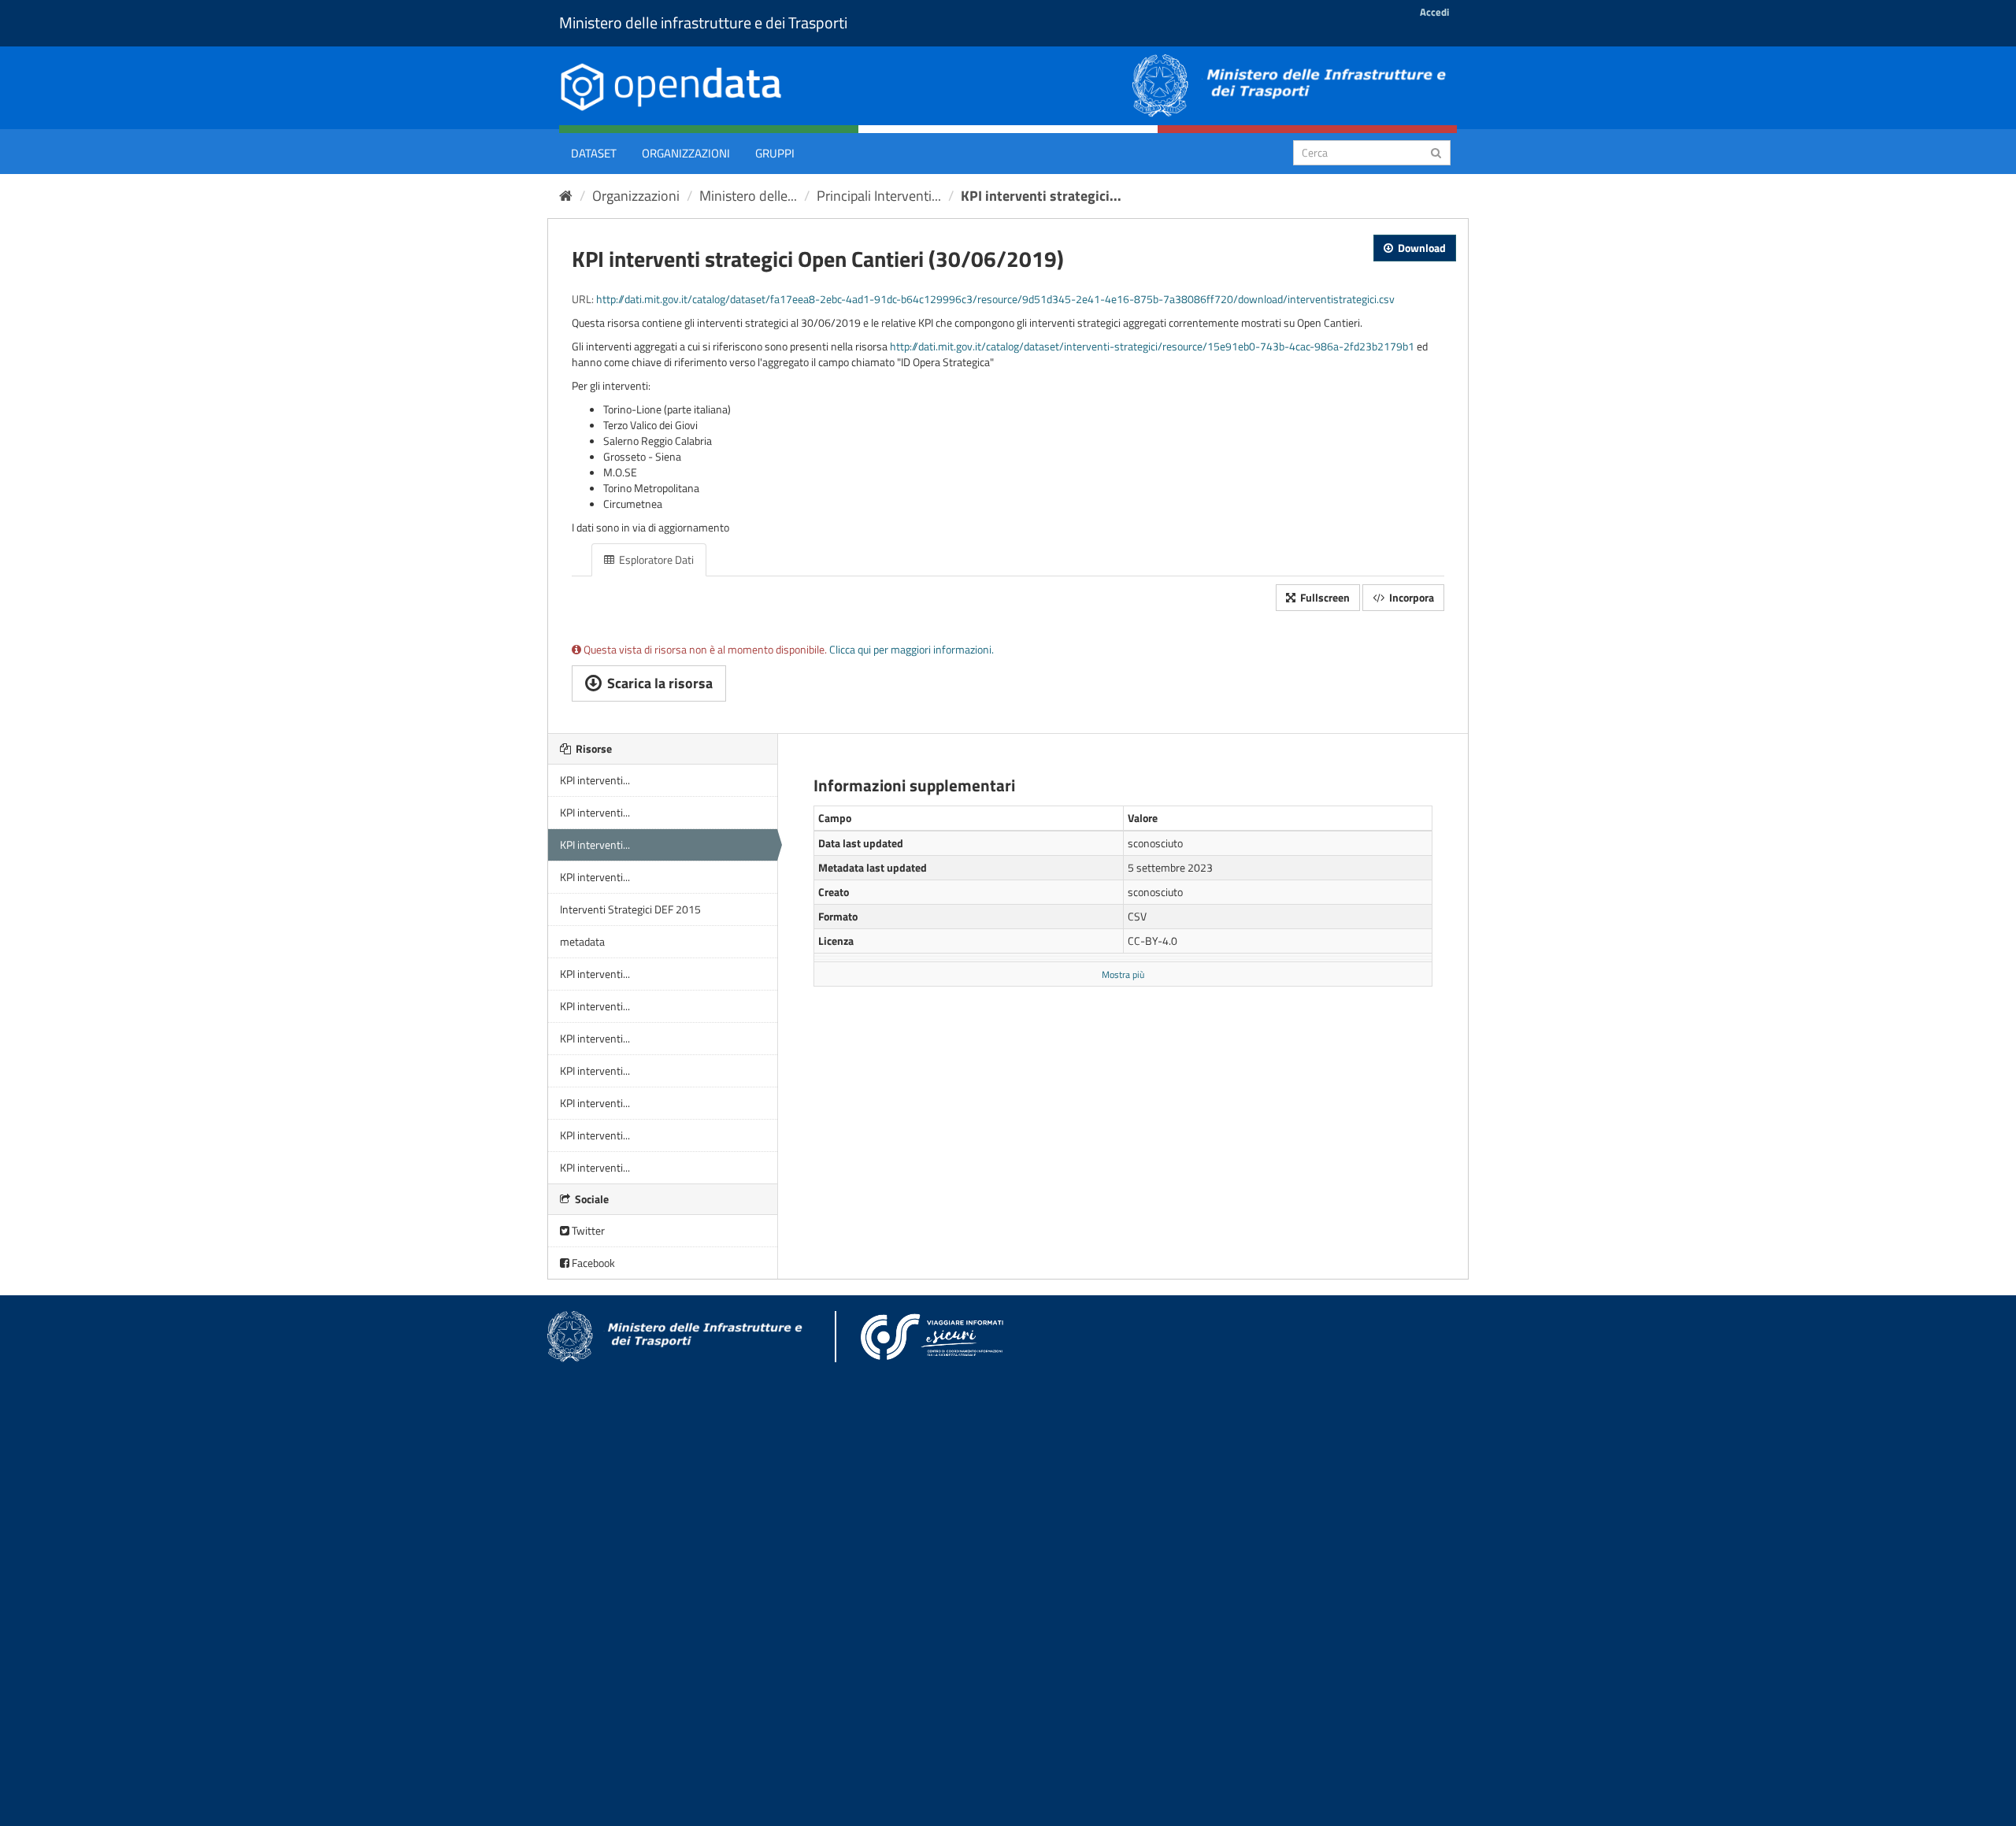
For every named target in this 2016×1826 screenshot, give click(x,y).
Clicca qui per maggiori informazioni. (912, 649)
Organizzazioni (686, 153)
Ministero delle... (748, 196)
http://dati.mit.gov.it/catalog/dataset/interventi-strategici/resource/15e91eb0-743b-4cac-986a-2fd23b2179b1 (1152, 346)
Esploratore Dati (655, 559)
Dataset (594, 153)
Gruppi (775, 153)
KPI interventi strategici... (1041, 196)
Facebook (592, 1263)
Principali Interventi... (879, 196)
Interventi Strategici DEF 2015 (630, 909)
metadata (582, 941)
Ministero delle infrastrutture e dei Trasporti (703, 22)
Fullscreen (1324, 597)
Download (1421, 248)
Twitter (587, 1230)
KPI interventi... (595, 780)
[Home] (566, 196)
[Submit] (1436, 152)
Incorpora (1410, 597)
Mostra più (1123, 975)
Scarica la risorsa (658, 683)
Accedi (1434, 12)
